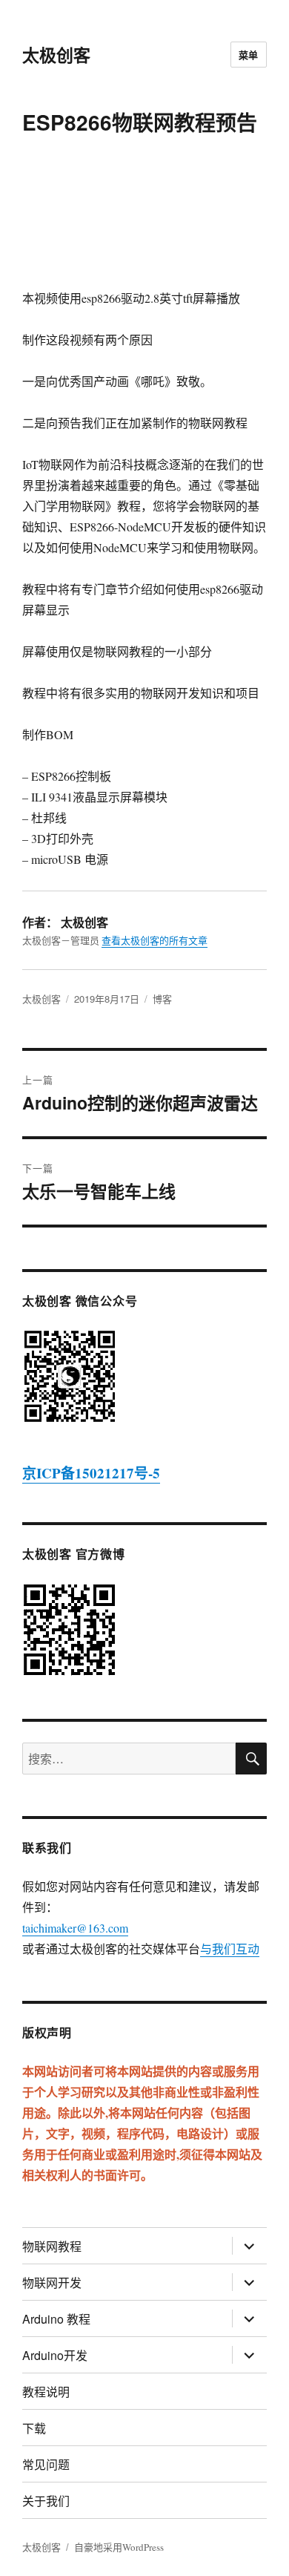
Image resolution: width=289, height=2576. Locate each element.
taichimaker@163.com (75, 1928)
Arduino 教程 (56, 2319)
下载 (34, 2428)
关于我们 (46, 2501)
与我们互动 (230, 1949)
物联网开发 (52, 2282)
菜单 (249, 55)
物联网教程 (52, 2246)
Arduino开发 (55, 2355)
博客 (162, 999)
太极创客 (56, 55)
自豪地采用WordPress (119, 2547)
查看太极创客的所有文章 (155, 940)
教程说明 (46, 2392)
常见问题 (46, 2464)
